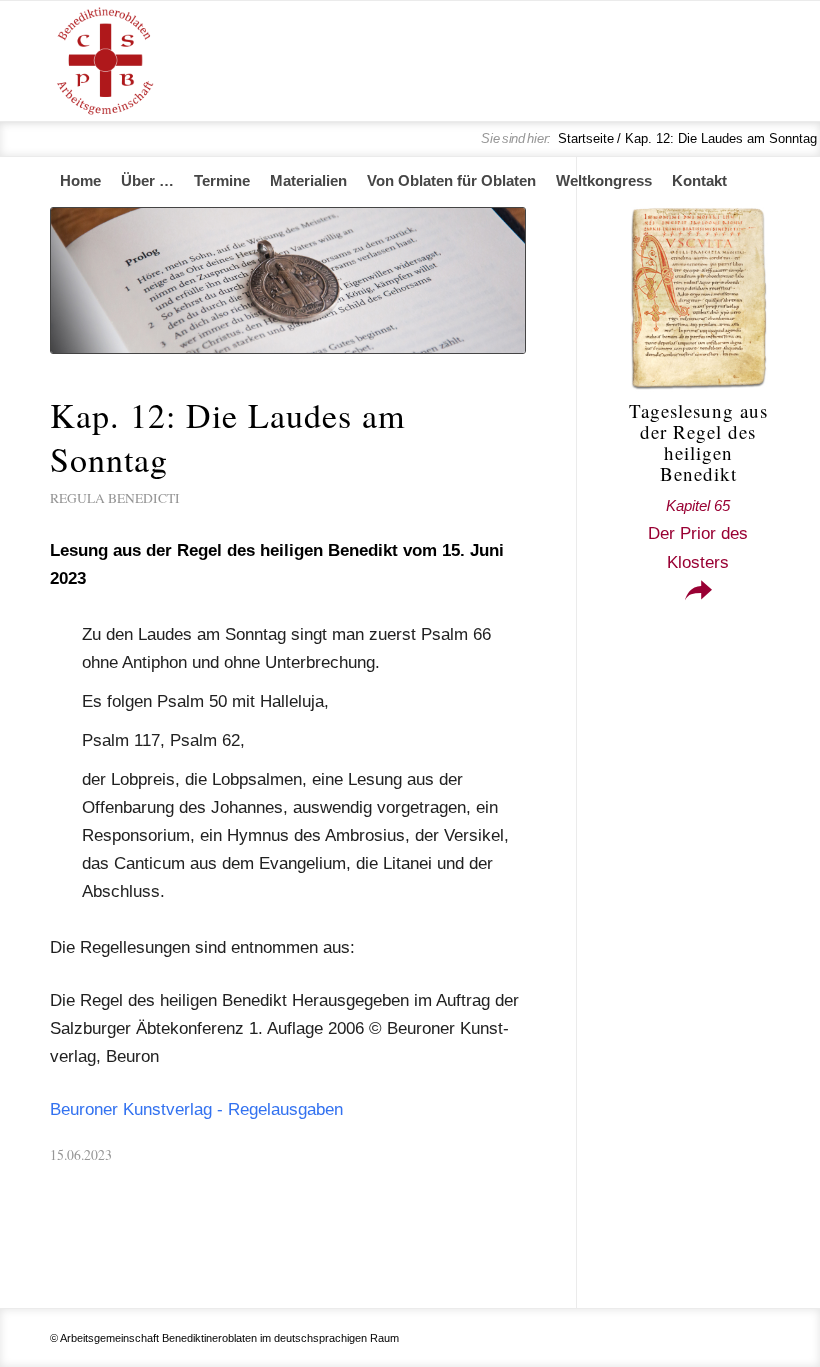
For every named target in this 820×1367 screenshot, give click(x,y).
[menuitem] (80, 181)
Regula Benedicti (115, 498)
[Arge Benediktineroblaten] (105, 61)
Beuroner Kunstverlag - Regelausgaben (196, 1109)
